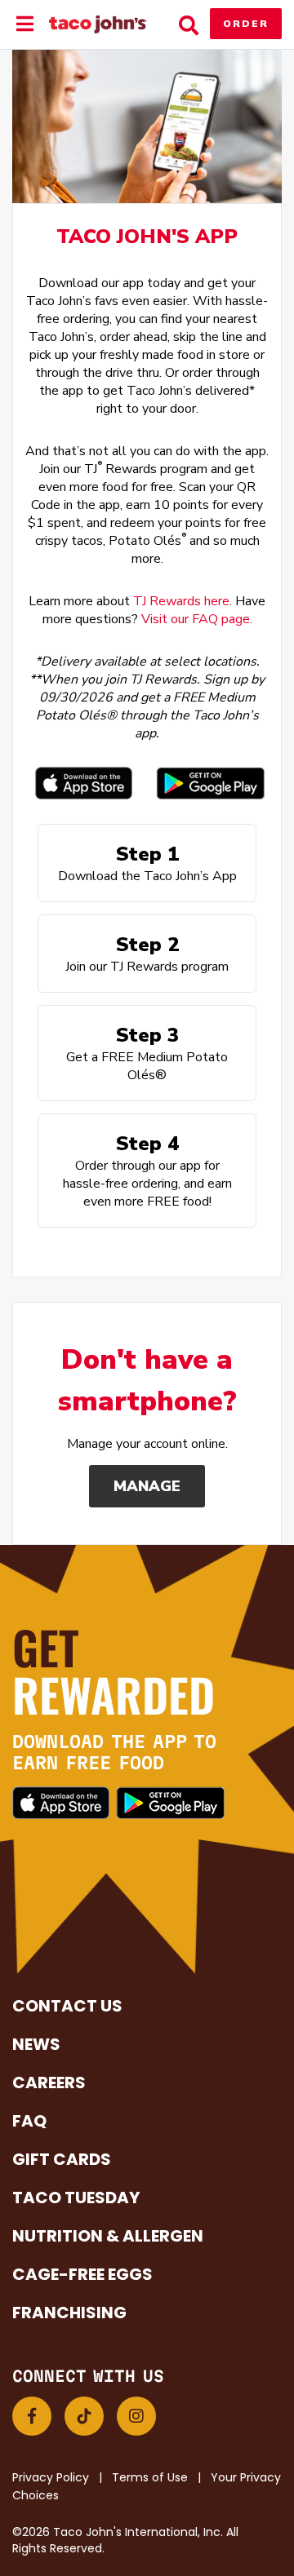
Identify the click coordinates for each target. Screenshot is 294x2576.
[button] (32, 2416)
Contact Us (67, 2006)
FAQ (29, 2121)
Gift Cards (62, 2159)
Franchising (69, 2313)
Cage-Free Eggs (82, 2274)
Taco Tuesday (76, 2198)
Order (246, 24)
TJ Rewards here (181, 601)
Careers (49, 2082)
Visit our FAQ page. (197, 619)
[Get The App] (84, 783)
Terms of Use (150, 2477)
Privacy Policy (51, 2477)
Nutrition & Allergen (108, 2236)
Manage (147, 1486)
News (36, 2044)
